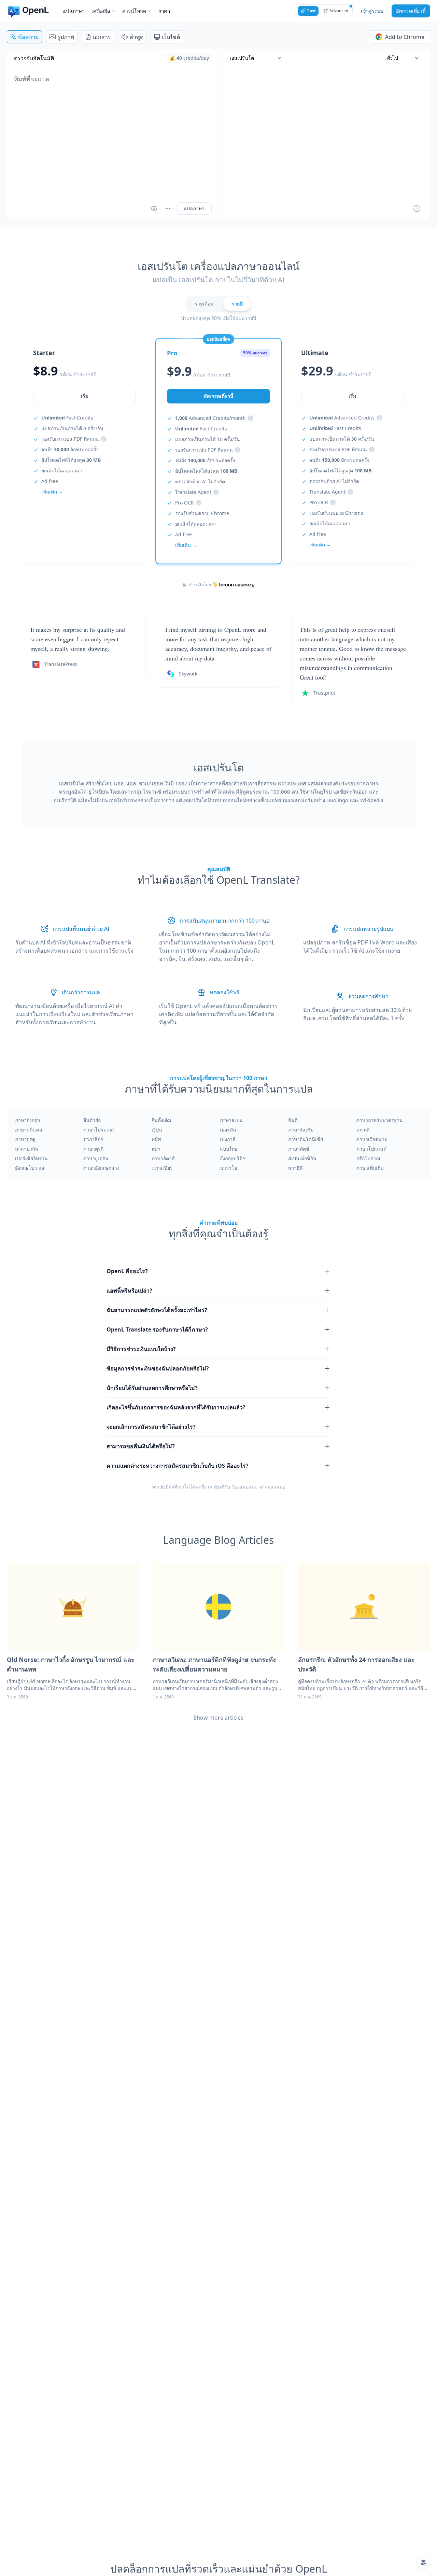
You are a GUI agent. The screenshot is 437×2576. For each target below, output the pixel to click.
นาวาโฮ (229, 1168)
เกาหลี (363, 1130)
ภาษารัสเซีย (301, 1130)
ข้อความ (29, 37)
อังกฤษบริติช (233, 1158)
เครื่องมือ (101, 11)
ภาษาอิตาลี (163, 1158)
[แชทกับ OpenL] (423, 2562)
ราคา (164, 11)
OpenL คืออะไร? (127, 1271)
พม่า (156, 1149)
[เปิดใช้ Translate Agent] (154, 209)
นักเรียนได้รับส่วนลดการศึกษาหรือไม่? (152, 1388)
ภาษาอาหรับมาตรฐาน (380, 1120)
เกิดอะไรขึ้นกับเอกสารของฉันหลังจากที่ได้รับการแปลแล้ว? (176, 1407)
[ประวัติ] (417, 209)
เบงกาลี (228, 1139)
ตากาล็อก (93, 1139)
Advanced (339, 11)
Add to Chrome (405, 37)
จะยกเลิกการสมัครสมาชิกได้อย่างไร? (151, 1427)
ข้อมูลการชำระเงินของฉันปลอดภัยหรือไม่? (158, 1368)
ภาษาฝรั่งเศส (29, 1130)
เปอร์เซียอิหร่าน (31, 1158)
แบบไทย (229, 1149)
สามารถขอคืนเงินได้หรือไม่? (141, 1446)
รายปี (237, 304)
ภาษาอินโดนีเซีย (306, 1139)
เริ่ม (85, 396)
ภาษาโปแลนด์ (371, 1149)
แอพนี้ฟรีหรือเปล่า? (129, 1291)
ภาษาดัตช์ (299, 1149)
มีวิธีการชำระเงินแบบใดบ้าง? (141, 1349)
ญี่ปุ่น (157, 1130)
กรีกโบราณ (368, 1158)
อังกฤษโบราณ (30, 1168)
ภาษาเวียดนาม (372, 1139)
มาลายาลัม (27, 1149)
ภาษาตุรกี (93, 1149)
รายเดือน (204, 304)
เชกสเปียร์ (162, 1168)
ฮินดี (293, 1120)
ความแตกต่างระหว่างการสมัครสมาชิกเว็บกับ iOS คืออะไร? (178, 1466)
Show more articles (218, 1718)
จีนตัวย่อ (92, 1120)
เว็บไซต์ (171, 37)
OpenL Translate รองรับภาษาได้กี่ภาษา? (157, 1329)
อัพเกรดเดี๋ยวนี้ (411, 11)
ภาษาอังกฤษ (28, 1120)
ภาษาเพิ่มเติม (370, 1168)
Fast (312, 11)
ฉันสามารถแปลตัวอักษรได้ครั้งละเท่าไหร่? (157, 1310)
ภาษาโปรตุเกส (99, 1130)
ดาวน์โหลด (134, 11)
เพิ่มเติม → (52, 492)
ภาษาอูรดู (25, 1139)
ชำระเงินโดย (200, 585)
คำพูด (136, 37)
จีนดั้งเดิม (161, 1120)
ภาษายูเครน (96, 1158)
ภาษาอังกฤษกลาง (101, 1168)
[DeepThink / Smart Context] (168, 209)
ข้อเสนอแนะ (245, 1487)
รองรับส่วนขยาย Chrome (202, 513)
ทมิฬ (156, 1139)
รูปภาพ (66, 37)
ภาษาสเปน (231, 1120)
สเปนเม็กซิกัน (302, 1158)
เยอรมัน (228, 1130)
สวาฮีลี (295, 1168)
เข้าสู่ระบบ (372, 11)
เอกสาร (102, 37)
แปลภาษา (74, 11)
